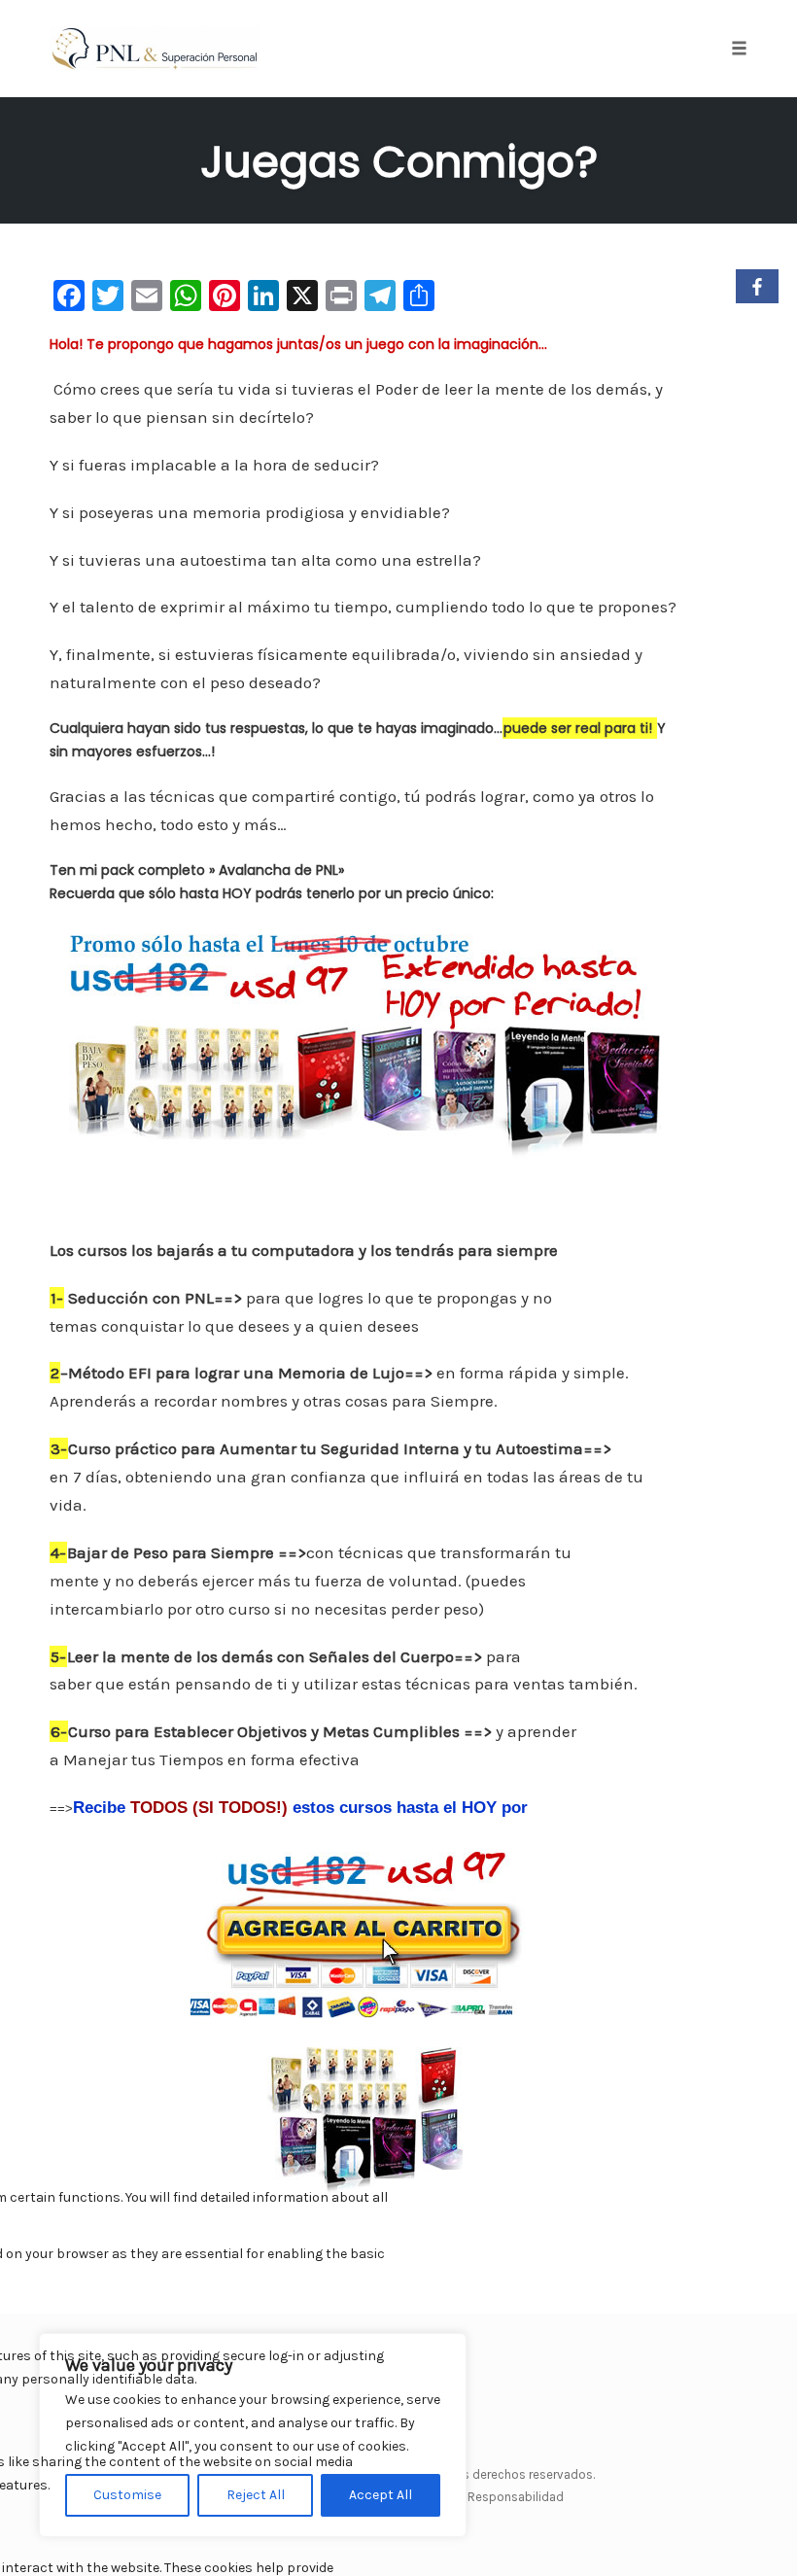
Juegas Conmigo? (399, 162)
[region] (253, 2435)
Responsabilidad (516, 2497)
